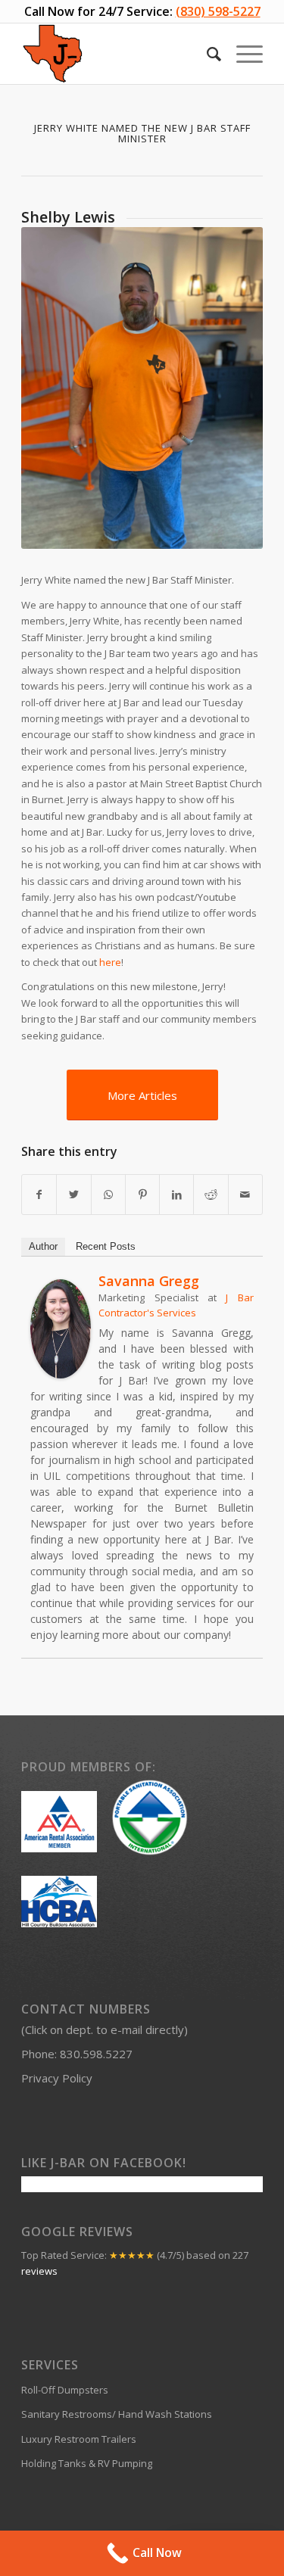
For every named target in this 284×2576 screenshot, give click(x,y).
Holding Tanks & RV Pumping (87, 2463)
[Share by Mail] (245, 1195)
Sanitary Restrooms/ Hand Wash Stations (117, 2414)
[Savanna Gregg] (61, 1375)
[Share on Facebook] (39, 1195)
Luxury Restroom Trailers (79, 2439)
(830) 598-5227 (218, 11)
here (110, 962)
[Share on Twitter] (73, 1195)
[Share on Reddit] (211, 1195)
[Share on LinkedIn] (176, 1195)
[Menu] (242, 54)
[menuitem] (206, 54)
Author (43, 1246)
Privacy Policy (57, 2078)
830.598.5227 (96, 2054)
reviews (39, 2271)
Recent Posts (106, 1246)
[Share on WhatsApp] (108, 1195)
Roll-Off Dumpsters (65, 2390)
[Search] (206, 54)
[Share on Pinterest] (142, 1195)
